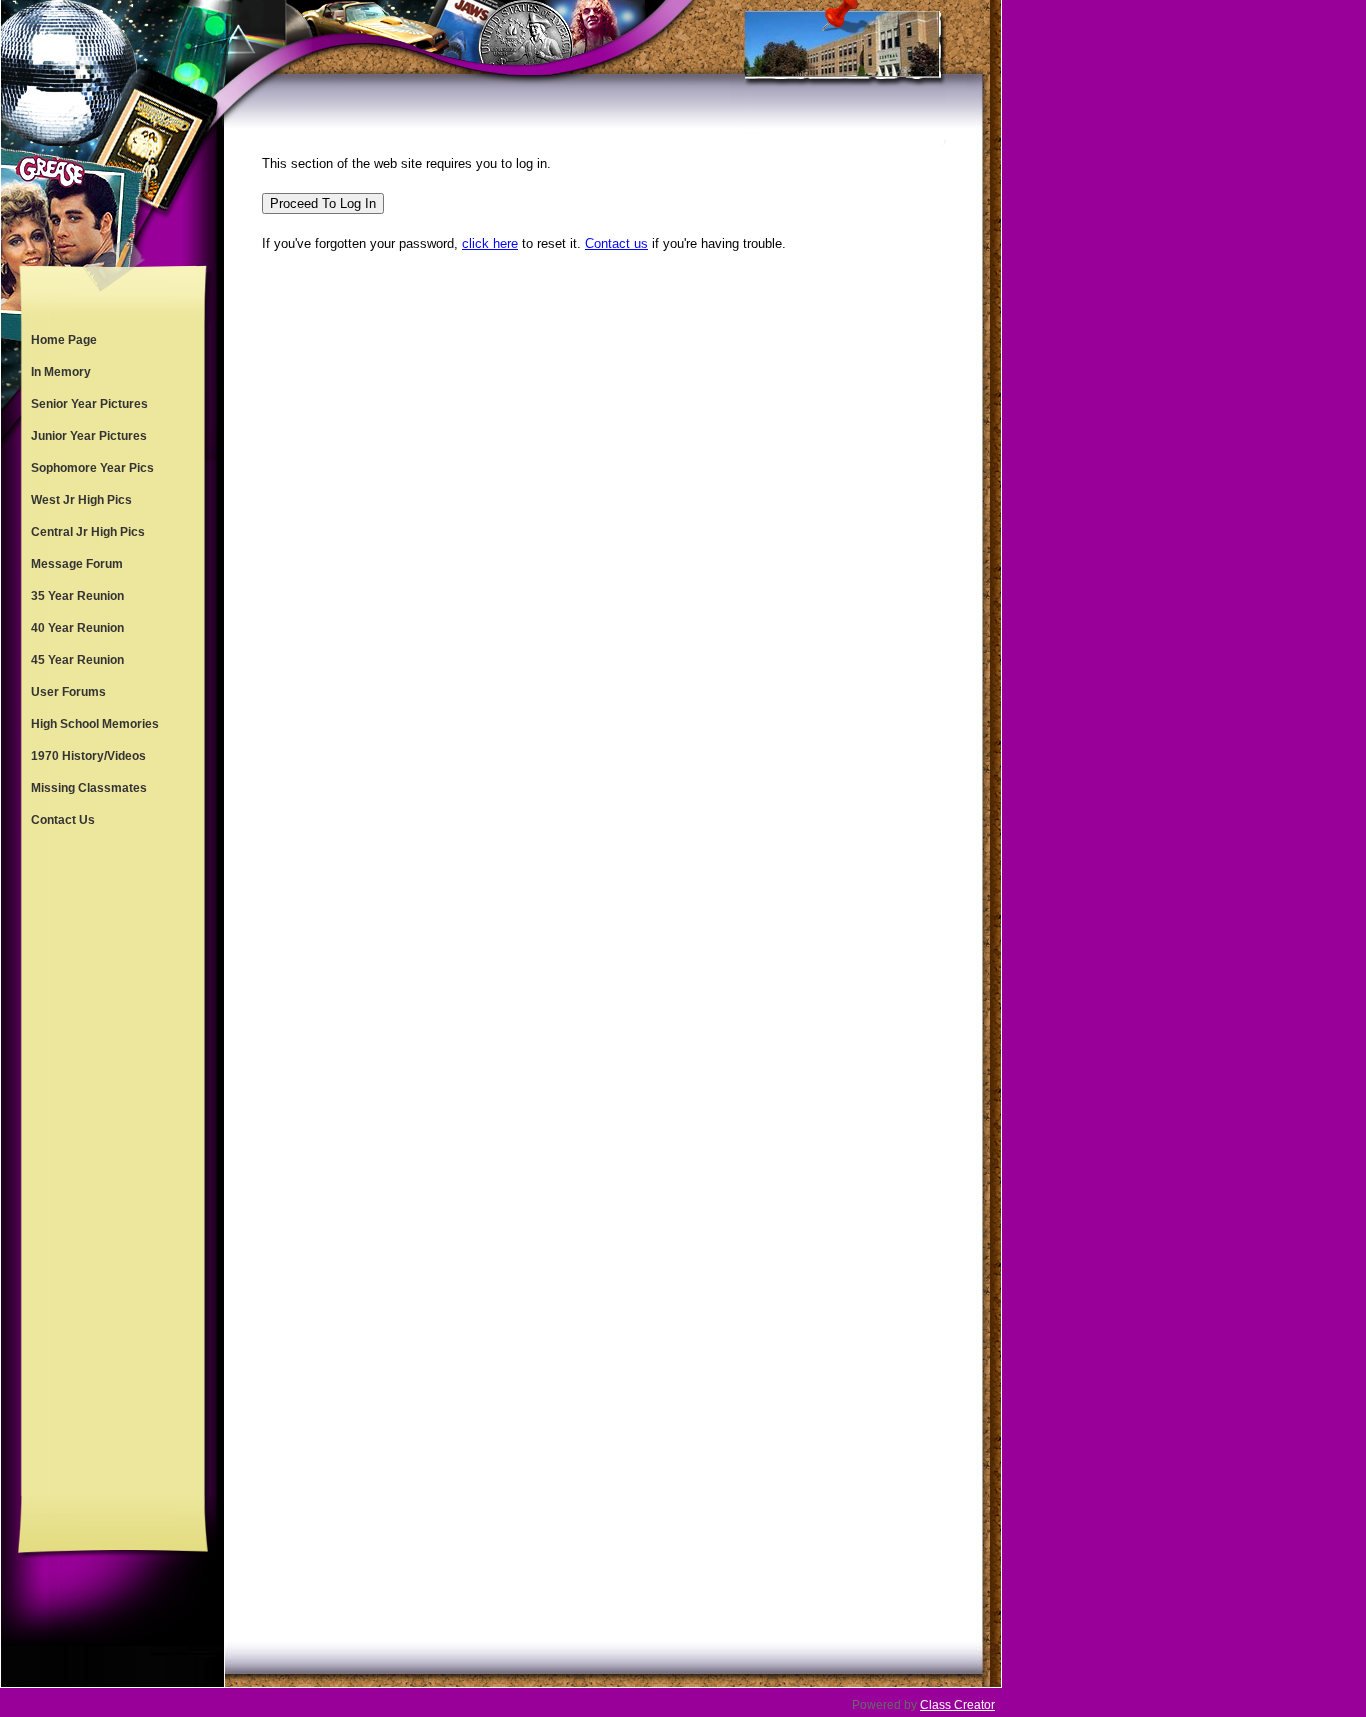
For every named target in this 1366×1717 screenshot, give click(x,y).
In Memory (61, 372)
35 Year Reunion (77, 596)
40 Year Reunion (77, 628)
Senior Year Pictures (89, 404)
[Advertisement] (113, 1166)
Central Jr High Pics (88, 532)
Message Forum (77, 564)
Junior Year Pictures (89, 436)
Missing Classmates (89, 788)
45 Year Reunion (77, 660)
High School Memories (95, 724)
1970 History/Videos (88, 756)
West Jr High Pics (81, 500)
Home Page (64, 340)
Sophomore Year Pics (92, 468)
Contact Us (63, 820)
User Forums (68, 692)
